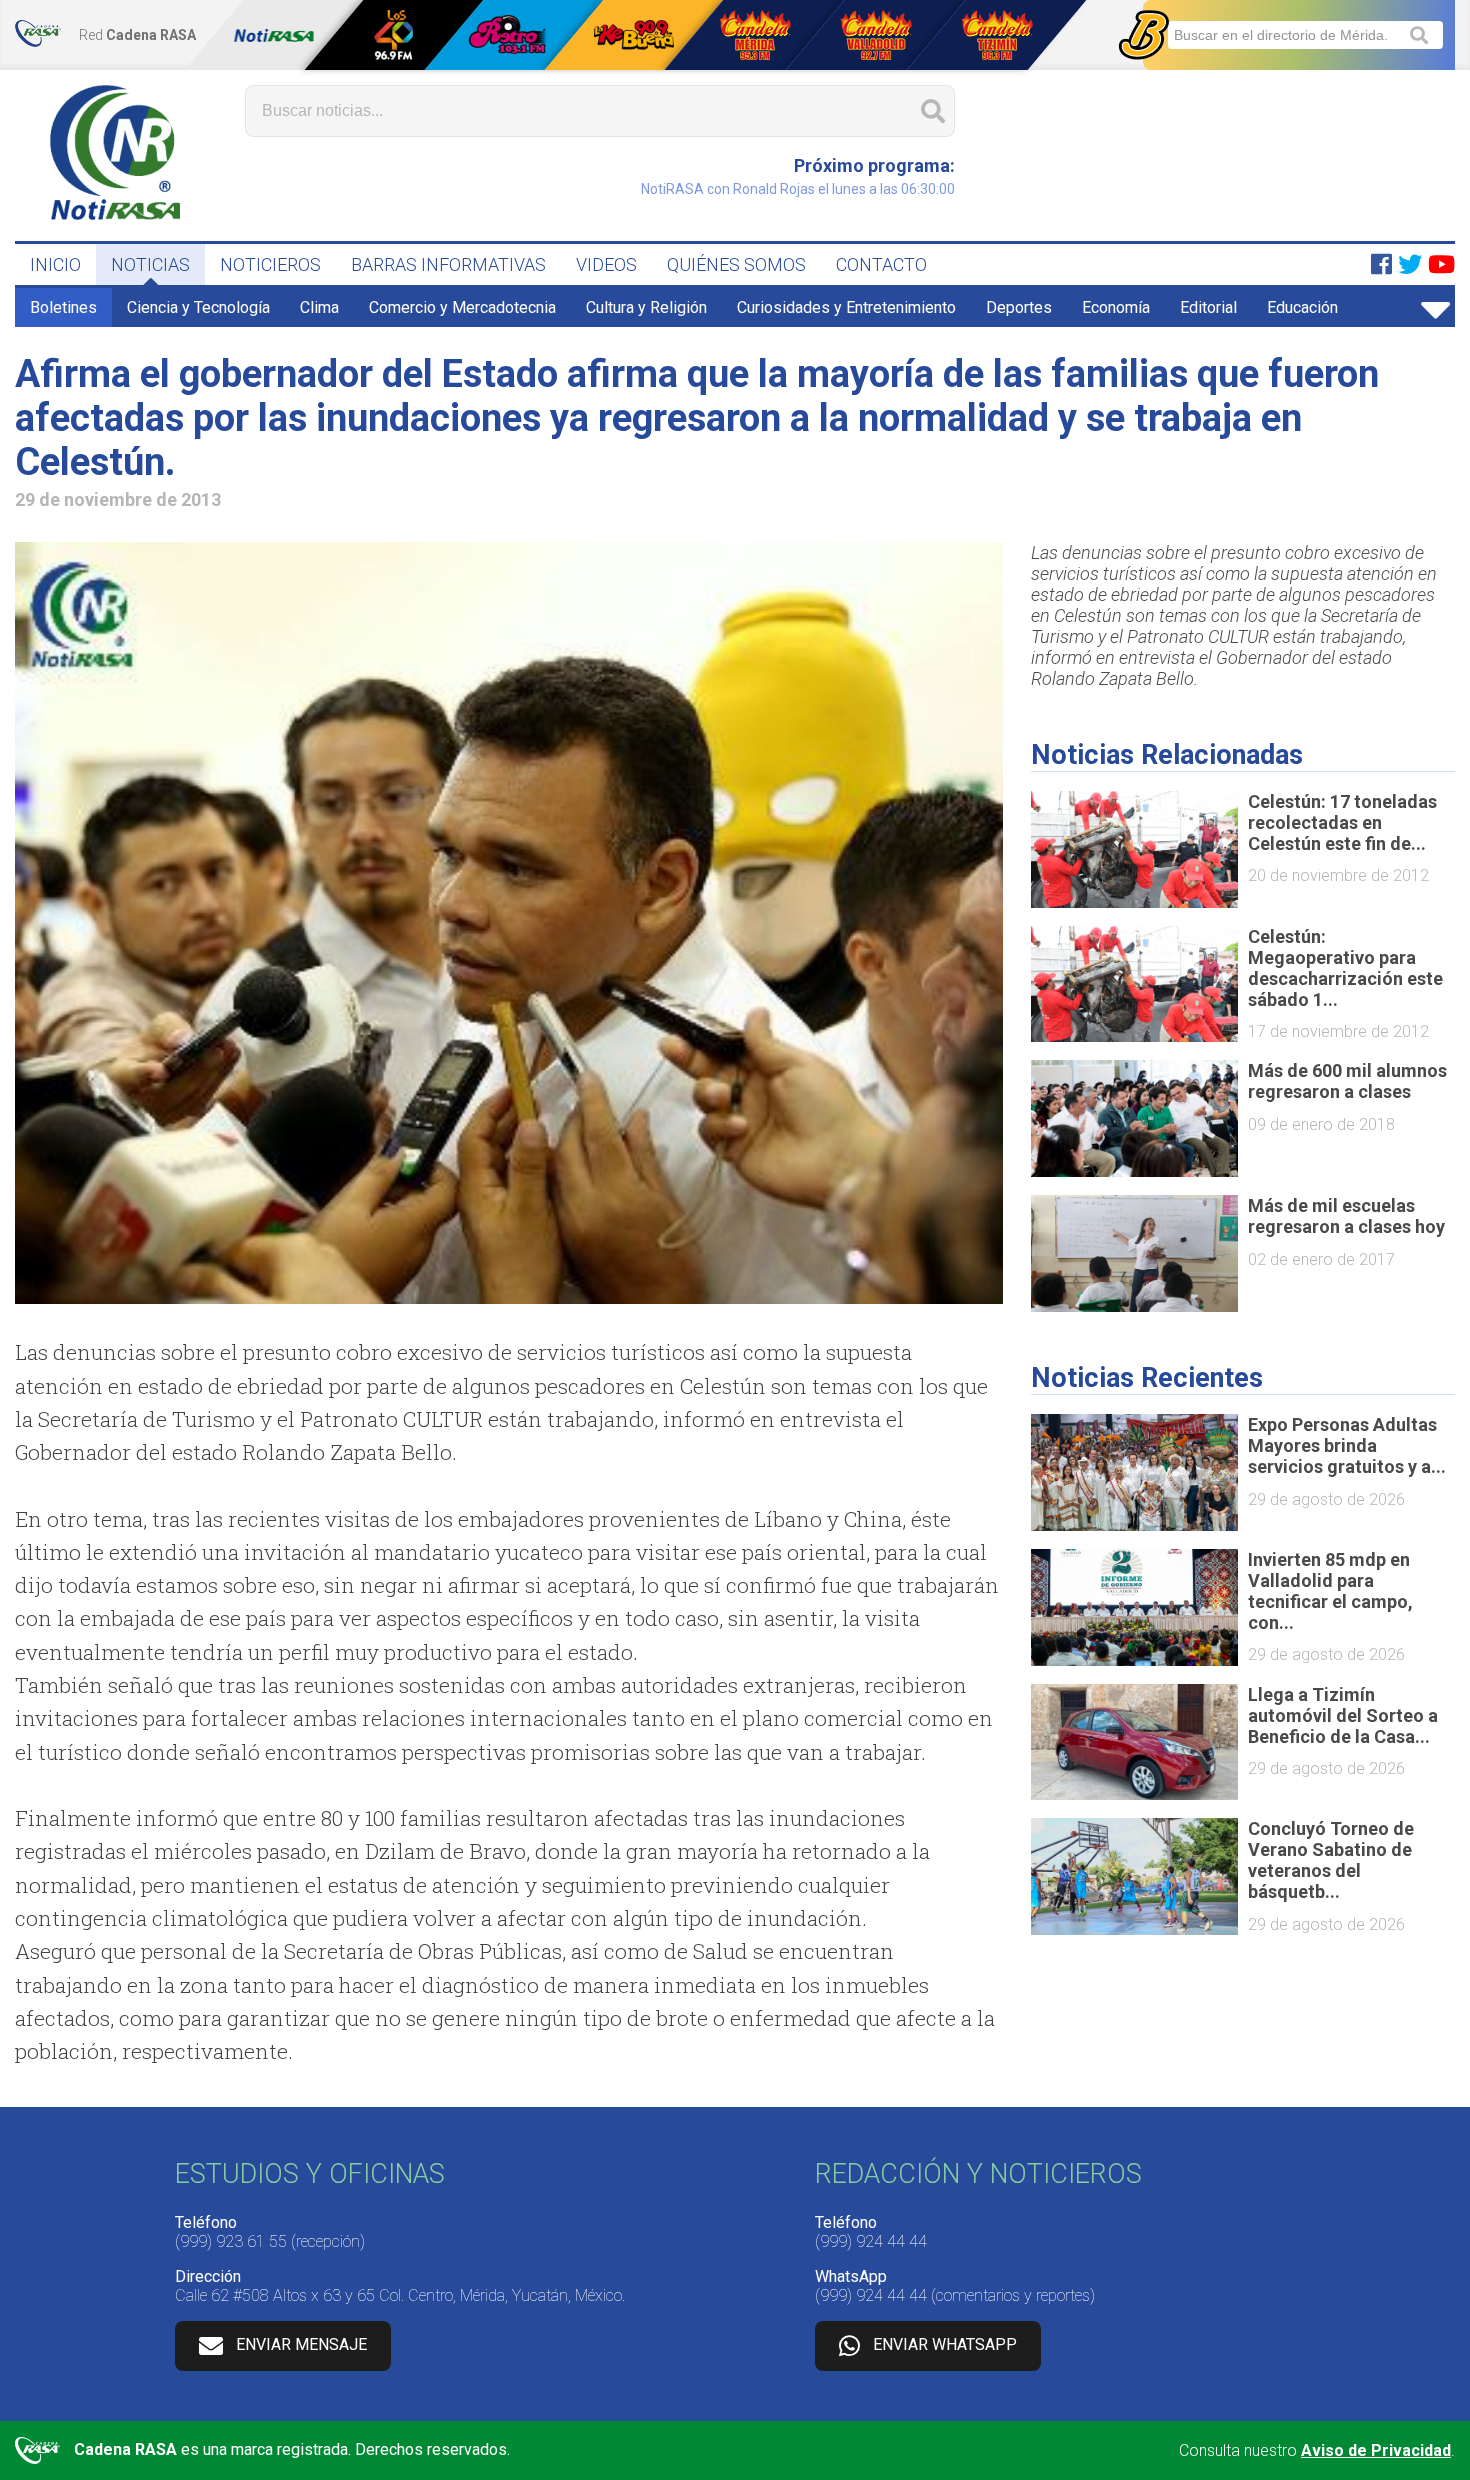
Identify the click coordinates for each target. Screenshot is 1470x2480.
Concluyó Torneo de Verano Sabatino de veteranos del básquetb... (1331, 1860)
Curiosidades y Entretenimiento (846, 307)
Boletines (63, 307)
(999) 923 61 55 (231, 2241)
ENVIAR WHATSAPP (945, 2344)
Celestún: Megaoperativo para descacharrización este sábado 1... (1345, 968)
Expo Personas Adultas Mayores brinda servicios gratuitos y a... (1347, 1445)
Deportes (1019, 307)
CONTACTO (881, 264)
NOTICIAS (150, 264)
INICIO (55, 264)
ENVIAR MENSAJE (301, 2344)
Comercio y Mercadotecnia (462, 307)
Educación (1302, 307)
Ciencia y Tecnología (198, 307)
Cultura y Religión (646, 307)
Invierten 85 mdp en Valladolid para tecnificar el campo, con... (1330, 1591)
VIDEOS (606, 264)
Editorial (1208, 307)
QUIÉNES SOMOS (736, 264)
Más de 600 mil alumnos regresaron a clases (1347, 1081)
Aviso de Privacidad (1376, 2450)
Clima (319, 307)
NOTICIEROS (270, 264)
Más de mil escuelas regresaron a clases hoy (1346, 1216)
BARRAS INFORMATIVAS (448, 264)
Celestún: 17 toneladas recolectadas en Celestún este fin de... (1342, 822)
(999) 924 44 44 (871, 2241)
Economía (1116, 307)
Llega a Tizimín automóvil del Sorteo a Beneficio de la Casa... (1343, 1715)
